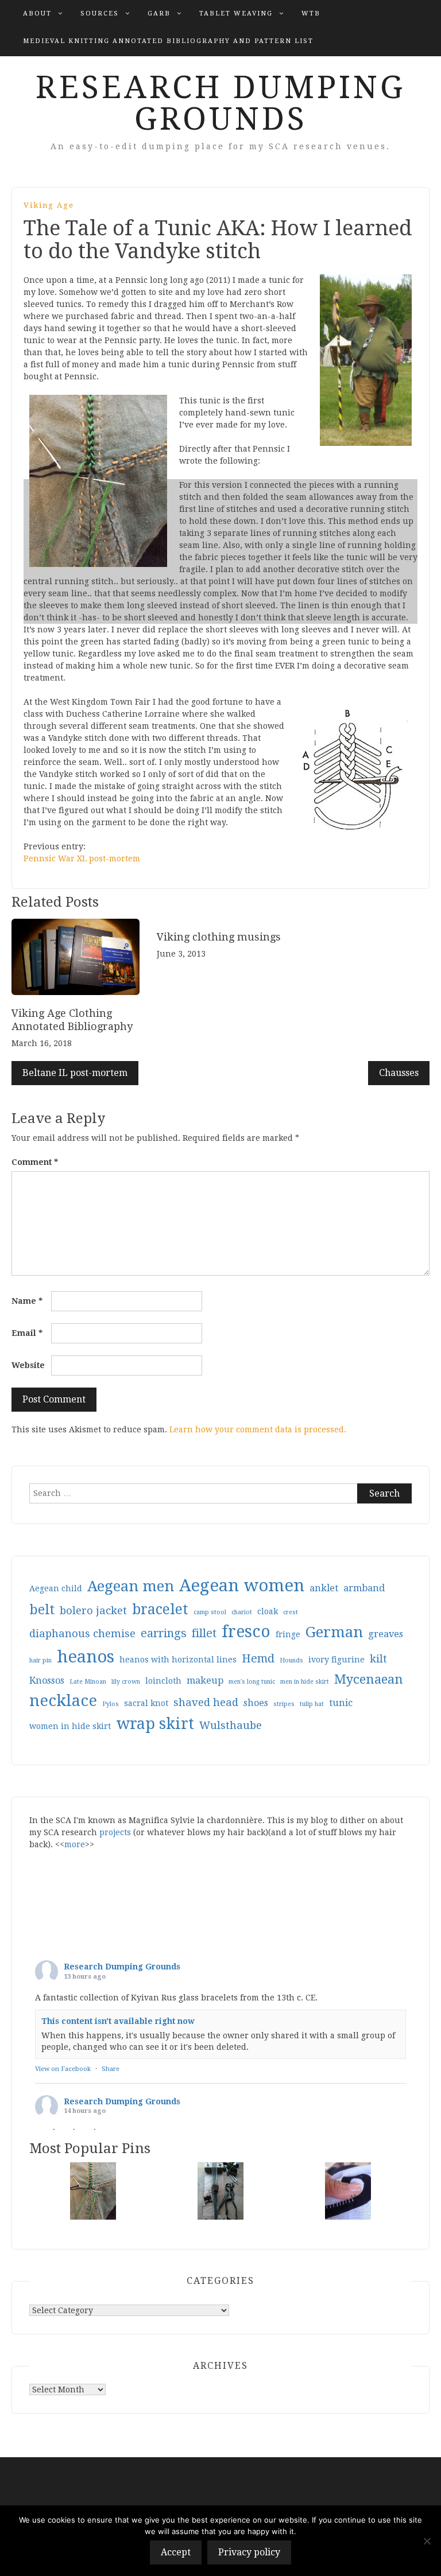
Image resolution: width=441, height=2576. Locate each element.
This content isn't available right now (118, 2021)
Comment (35, 1162)
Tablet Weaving (236, 13)
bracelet (160, 1609)
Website (28, 1365)
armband (364, 1588)
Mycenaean (369, 1679)
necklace (63, 1701)
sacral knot (146, 1703)
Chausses (399, 1073)
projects (115, 1832)
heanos (86, 1657)
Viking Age (49, 205)
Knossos (47, 1681)
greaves (386, 1634)
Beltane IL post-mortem (75, 1073)
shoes (256, 1703)
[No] (427, 2541)
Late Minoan (88, 1682)
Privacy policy (249, 2552)
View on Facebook (63, 2069)
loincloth (163, 1681)
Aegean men (131, 1586)
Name (27, 1301)
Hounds (291, 1660)
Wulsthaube (231, 1725)
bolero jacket (93, 1611)
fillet (204, 1633)
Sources (100, 13)
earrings (164, 1633)
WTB (311, 13)
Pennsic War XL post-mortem (82, 858)
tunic (341, 1703)
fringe (288, 1634)
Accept (176, 2552)
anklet (324, 1588)
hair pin (40, 1660)
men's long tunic (252, 1682)
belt (42, 1610)
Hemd (258, 1659)
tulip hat (312, 1704)
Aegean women (242, 1586)
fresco (246, 1632)
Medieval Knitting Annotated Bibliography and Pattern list (168, 41)
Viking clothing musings (219, 937)
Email (27, 1333)
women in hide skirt (70, 1726)
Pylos (111, 1704)
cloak (268, 1611)
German (334, 1632)
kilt (378, 1659)
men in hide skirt (305, 1682)
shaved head (206, 1702)
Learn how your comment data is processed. (258, 1429)
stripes (284, 1704)
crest (291, 1612)
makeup (205, 1681)
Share (111, 2069)
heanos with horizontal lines (178, 1660)
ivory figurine (336, 1660)
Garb (159, 13)
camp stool (210, 1612)
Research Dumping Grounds (220, 103)
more (75, 1844)
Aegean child (56, 1588)
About (37, 13)
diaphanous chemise (82, 1633)
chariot (242, 1612)
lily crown (126, 1682)
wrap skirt (155, 1724)
